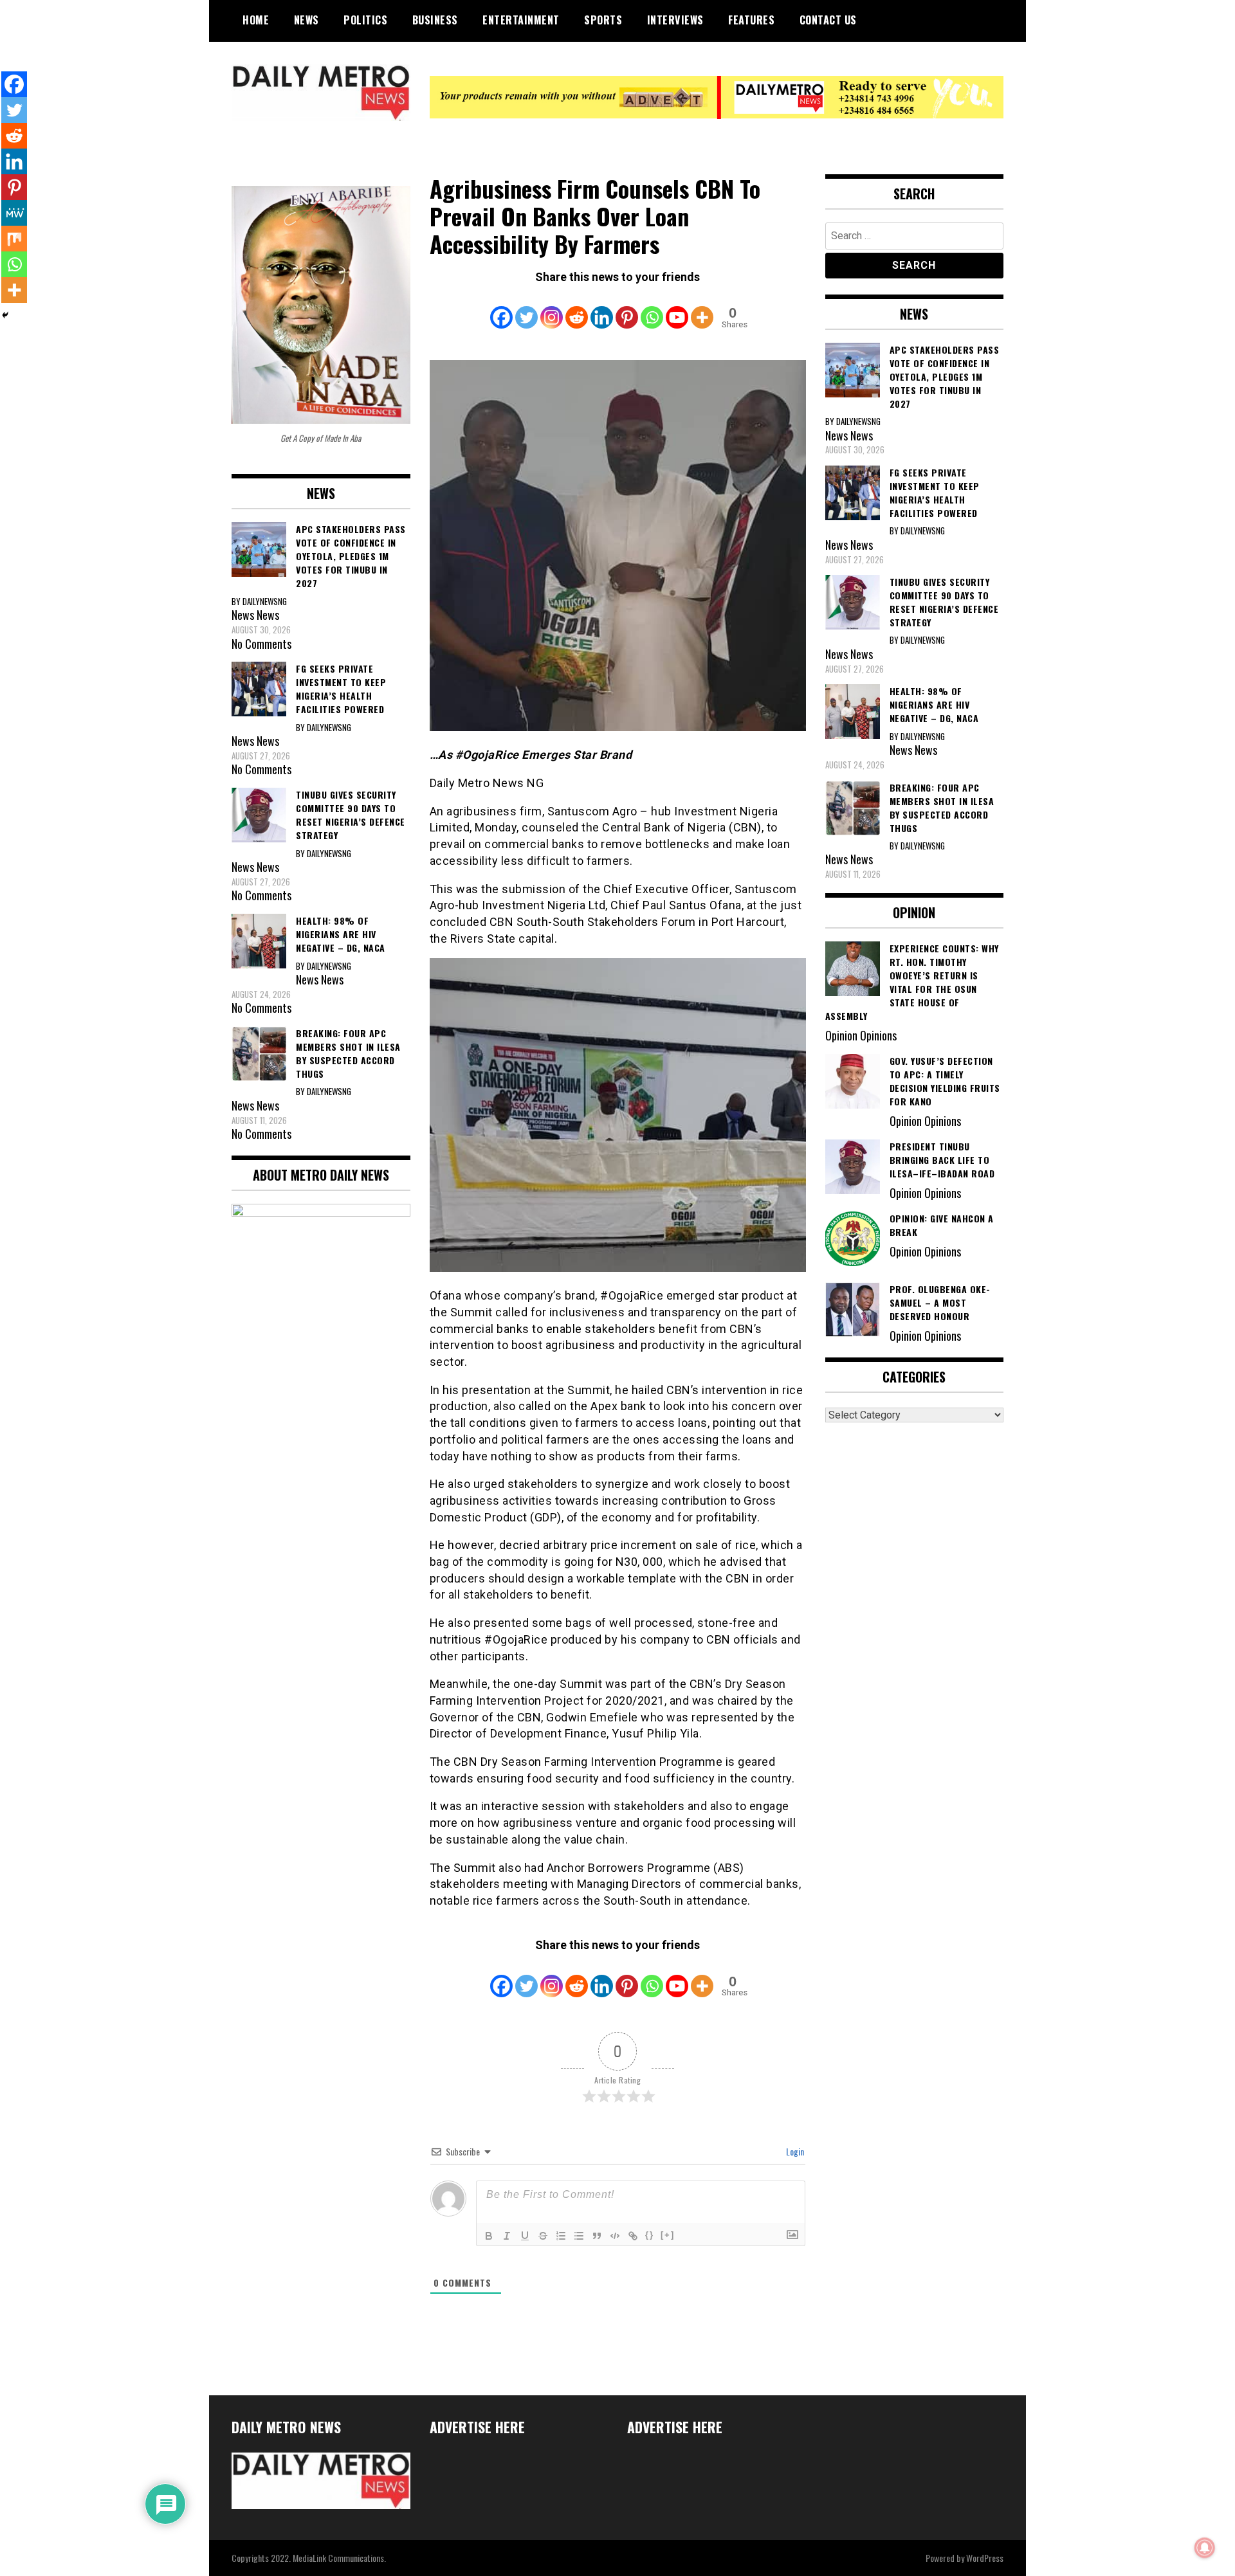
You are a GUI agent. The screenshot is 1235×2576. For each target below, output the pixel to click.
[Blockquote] (597, 2236)
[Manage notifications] (1205, 2548)
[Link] (633, 2236)
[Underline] (525, 2236)
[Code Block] (615, 2236)
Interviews (675, 20)
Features (751, 20)
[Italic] (507, 2236)
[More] (702, 309)
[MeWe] (14, 213)
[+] (668, 2235)
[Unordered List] (579, 2236)
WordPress (985, 2558)
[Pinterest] (627, 309)
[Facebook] (501, 309)
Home (256, 20)
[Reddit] (577, 309)
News (306, 20)
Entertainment (521, 20)
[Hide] (5, 315)
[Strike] (543, 2236)
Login (794, 2151)
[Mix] (14, 239)
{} (650, 2235)
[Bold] (489, 2236)
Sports (603, 20)
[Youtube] (677, 309)
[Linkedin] (602, 309)
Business (435, 20)
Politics (365, 20)
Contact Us (828, 20)
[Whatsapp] (652, 309)
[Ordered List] (561, 2236)
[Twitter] (526, 309)
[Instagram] (552, 309)
